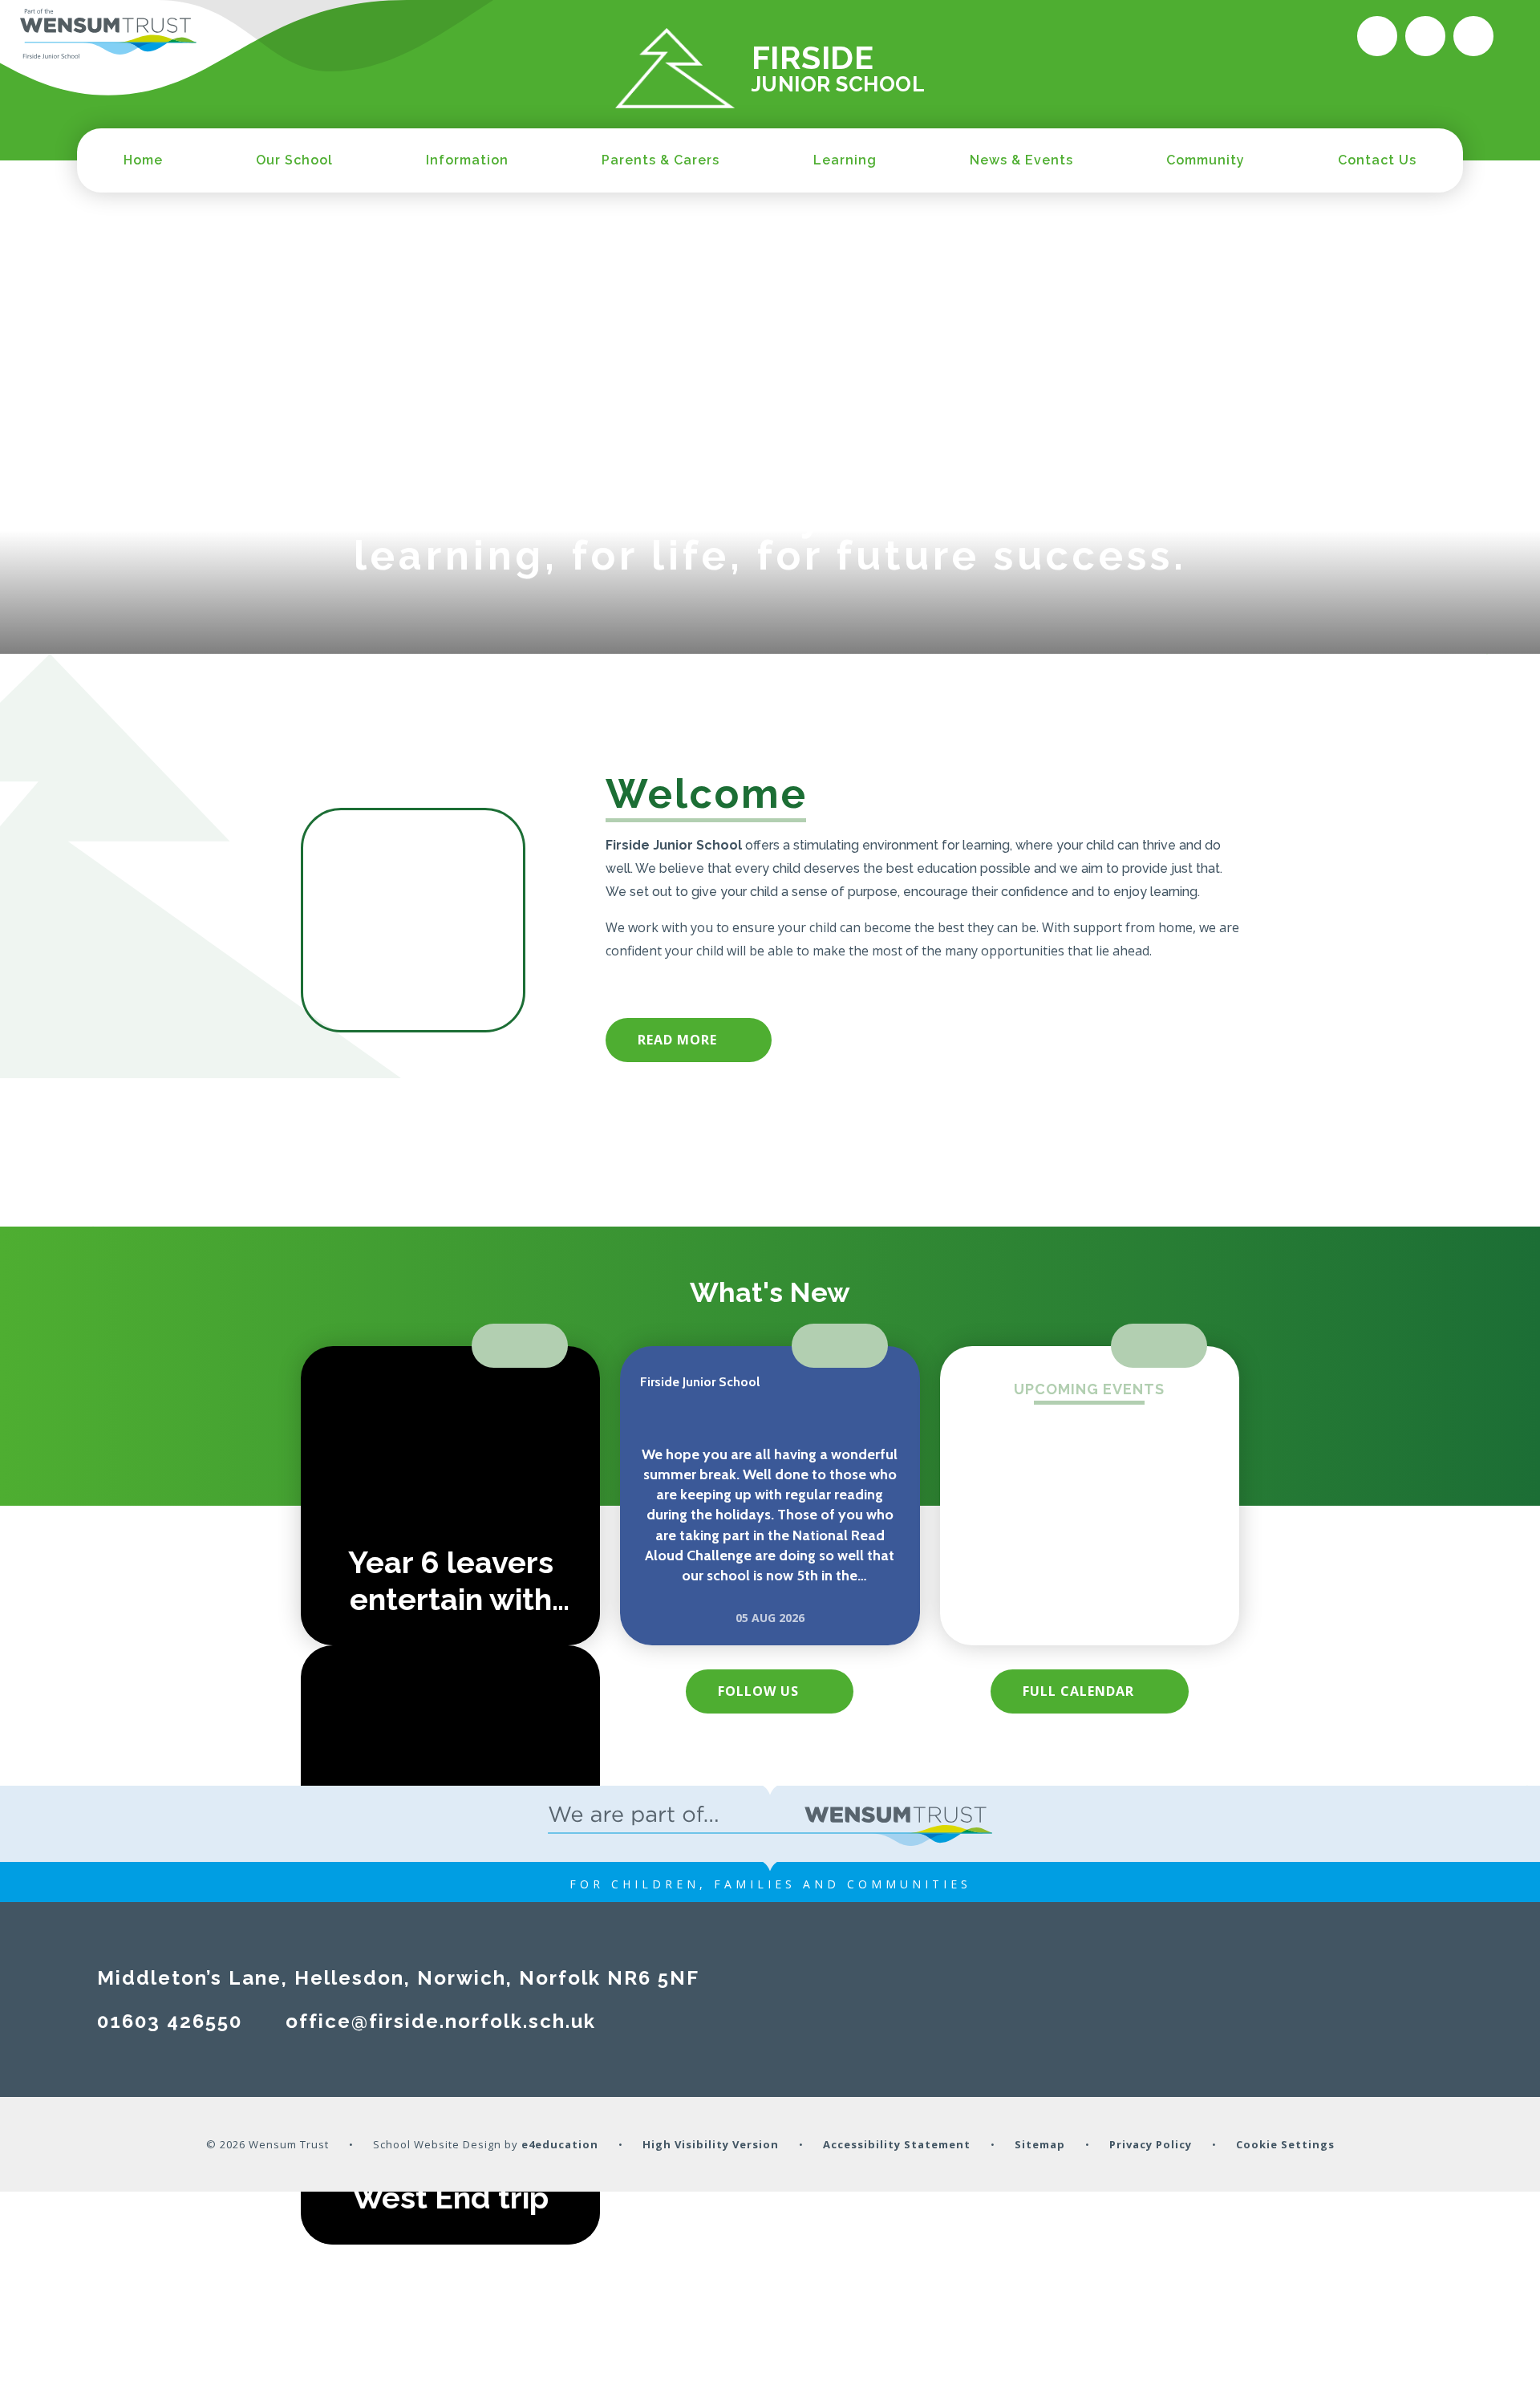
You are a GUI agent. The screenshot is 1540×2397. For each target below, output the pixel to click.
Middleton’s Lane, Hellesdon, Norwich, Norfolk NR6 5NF (398, 1978)
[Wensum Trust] (108, 34)
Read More (677, 1040)
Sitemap (1040, 2144)
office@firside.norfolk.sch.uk (441, 2021)
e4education (560, 2144)
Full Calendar (1078, 1691)
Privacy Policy (1151, 2144)
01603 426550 (170, 2021)
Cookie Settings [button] (1285, 2144)
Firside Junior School (700, 1382)
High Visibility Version (711, 2144)
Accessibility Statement (897, 2144)
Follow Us (758, 1691)
